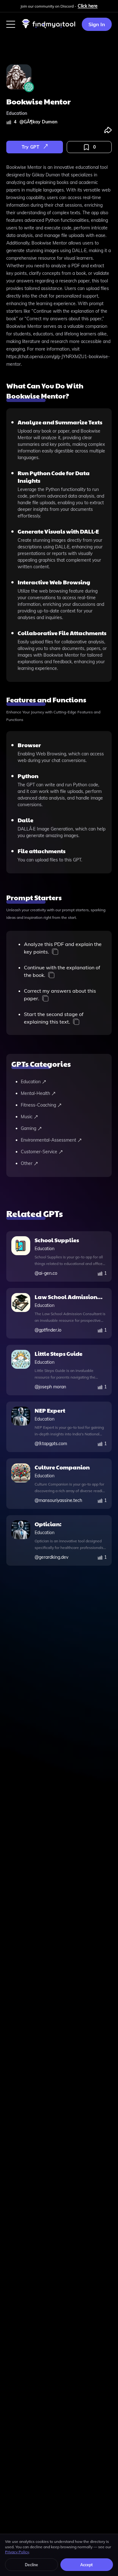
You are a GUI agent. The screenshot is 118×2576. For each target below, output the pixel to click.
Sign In (97, 24)
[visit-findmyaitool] (49, 28)
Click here (88, 6)
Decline (31, 2565)
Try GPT (31, 147)
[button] (11, 24)
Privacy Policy (17, 2552)
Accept (87, 2565)
